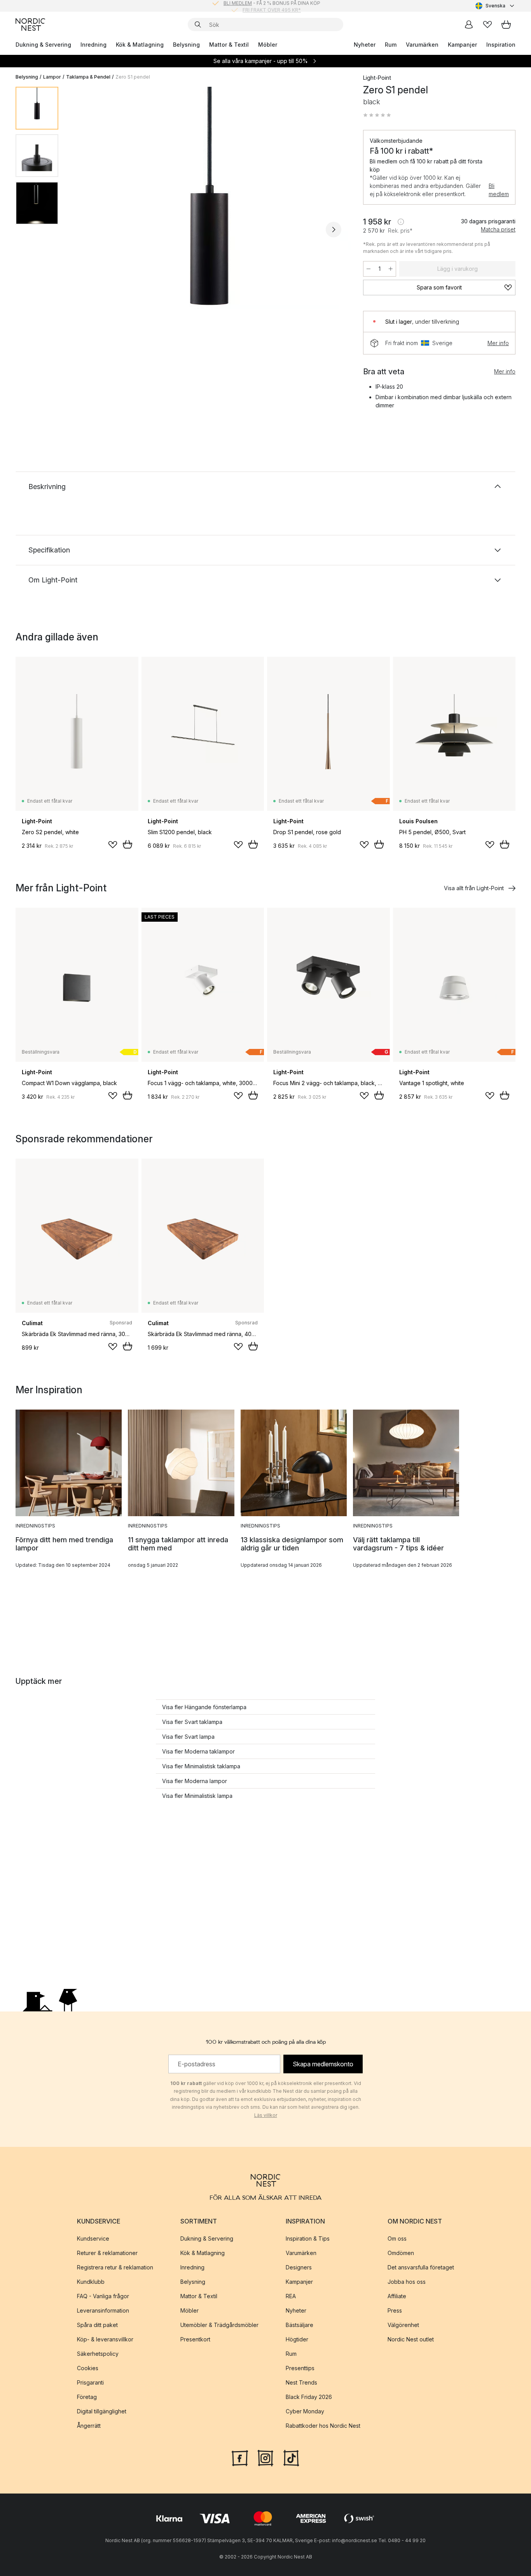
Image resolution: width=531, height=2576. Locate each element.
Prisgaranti (90, 2382)
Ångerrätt (89, 2426)
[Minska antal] (369, 269)
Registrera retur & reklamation (115, 2267)
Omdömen (401, 2253)
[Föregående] (85, 230)
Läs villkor (266, 2115)
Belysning (186, 45)
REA (291, 2296)
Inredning (93, 45)
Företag (87, 2397)
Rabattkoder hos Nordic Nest (323, 2426)
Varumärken (422, 45)
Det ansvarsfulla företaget (421, 2267)
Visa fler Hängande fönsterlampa (204, 1707)
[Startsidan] (30, 25)
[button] (377, 115)
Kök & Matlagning (140, 45)
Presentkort (195, 2339)
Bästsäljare (300, 2325)
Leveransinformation (103, 2310)
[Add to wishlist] (113, 845)
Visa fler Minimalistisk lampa (197, 1796)
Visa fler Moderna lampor (195, 1781)
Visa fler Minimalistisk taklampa (201, 1766)
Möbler (268, 45)
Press (395, 2310)
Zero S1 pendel (133, 77)
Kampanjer (462, 45)
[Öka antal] (391, 269)
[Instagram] (265, 2457)
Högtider (297, 2339)
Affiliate (397, 2296)
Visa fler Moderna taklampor (198, 1751)
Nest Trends (301, 2382)
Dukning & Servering (43, 45)
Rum (391, 45)
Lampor (52, 77)
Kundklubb (91, 2282)
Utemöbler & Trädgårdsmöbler (219, 2325)
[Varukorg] (506, 25)
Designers (299, 2267)
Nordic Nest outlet (411, 2339)
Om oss (397, 2238)
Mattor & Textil (229, 45)
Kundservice (93, 2238)
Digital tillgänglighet (102, 2411)
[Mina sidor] (469, 25)
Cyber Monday (305, 2411)
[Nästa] (334, 230)
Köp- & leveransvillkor (105, 2339)
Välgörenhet (403, 2325)
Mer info (498, 343)
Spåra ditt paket (97, 2325)
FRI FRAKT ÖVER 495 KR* (272, 6)
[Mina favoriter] (487, 25)
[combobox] (495, 6)
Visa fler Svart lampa (188, 1737)
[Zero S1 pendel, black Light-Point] (209, 228)
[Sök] (198, 25)
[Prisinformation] (401, 222)
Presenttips (300, 2368)
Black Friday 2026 (309, 2397)
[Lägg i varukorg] (128, 844)
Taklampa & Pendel (88, 77)
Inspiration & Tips (308, 2238)
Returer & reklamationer (107, 2253)
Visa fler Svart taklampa (192, 1722)
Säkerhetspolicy (98, 2354)
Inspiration (501, 45)
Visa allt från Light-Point (474, 888)
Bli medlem (499, 190)
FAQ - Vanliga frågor (103, 2296)
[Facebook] (240, 2457)
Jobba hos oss (407, 2282)
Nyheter (365, 45)
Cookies (88, 2368)
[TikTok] (291, 2457)
